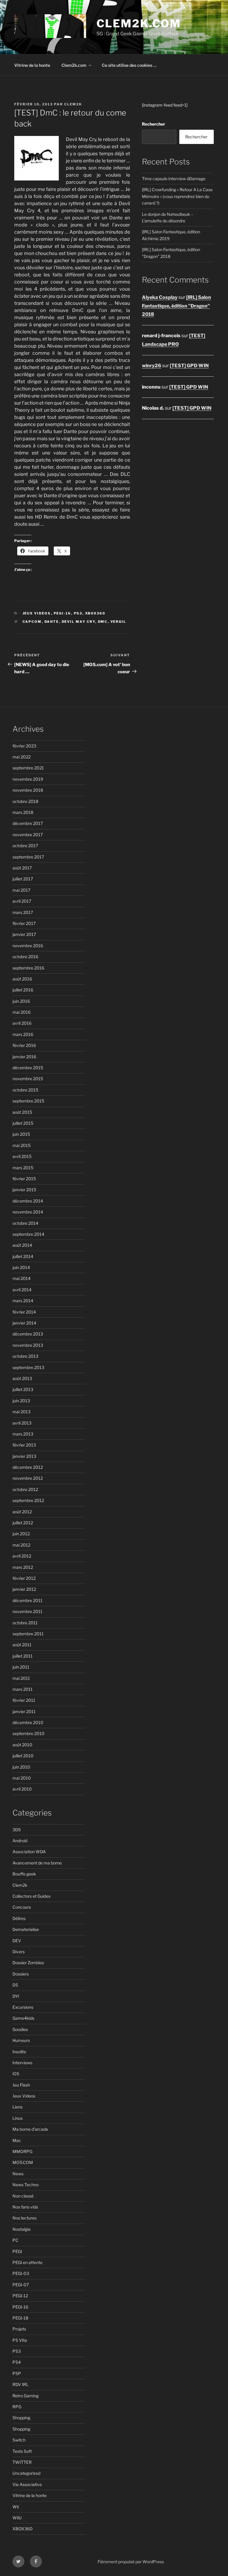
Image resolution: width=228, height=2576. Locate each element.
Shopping (21, 2418)
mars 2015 (23, 1168)
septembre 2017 (28, 857)
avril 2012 (22, 1556)
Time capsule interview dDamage (174, 179)
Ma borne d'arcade (30, 2129)
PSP (17, 2373)
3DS (17, 1830)
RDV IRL (20, 2384)
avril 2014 (22, 1290)
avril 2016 (22, 1023)
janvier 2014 (24, 1323)
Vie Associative (27, 2484)
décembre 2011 (27, 1600)
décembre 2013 (28, 1334)
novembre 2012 (28, 1478)
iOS (16, 2074)
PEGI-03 (21, 2273)
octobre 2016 (25, 957)
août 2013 (22, 1378)
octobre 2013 (25, 1356)
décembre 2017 (28, 823)
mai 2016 (22, 1012)
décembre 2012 (28, 1467)
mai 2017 (21, 890)
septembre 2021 (28, 768)
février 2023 (24, 746)
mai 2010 (22, 1778)
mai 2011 (21, 1678)
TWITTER (22, 2462)
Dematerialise (26, 1929)
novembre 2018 (28, 790)
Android (20, 1841)
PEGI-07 (21, 2285)
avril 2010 (22, 1789)
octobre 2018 (25, 801)
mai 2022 (22, 757)
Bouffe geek (24, 1874)
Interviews (22, 2063)
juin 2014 (21, 1267)
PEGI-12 (20, 2296)
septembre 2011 (28, 1634)
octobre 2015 (25, 1090)
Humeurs (21, 2040)
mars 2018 (23, 812)
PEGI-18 (20, 2318)
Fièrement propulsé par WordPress (131, 2562)
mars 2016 (23, 1034)
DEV (17, 1941)
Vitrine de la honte (32, 65)
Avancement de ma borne (37, 1863)
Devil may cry (79, 622)
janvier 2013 (24, 1456)
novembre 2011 (27, 1611)
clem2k (73, 104)
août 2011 (22, 1645)
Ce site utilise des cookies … (129, 65)
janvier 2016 (24, 1057)
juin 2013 (21, 1401)
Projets (19, 2329)
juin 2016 (21, 1001)
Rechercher (153, 124)
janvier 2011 (24, 1711)
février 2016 (24, 1045)
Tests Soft (22, 2451)
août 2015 (22, 1112)
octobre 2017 (25, 846)
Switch (19, 2440)
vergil (118, 622)
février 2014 (24, 1312)
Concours (22, 1907)
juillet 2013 (23, 1389)
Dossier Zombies (28, 1963)
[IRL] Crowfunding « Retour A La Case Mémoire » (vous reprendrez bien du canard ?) (177, 196)
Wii (16, 2507)
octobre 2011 (25, 1623)
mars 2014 (23, 1301)
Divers (19, 1952)
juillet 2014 (23, 1256)
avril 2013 (22, 1423)
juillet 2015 (23, 1123)
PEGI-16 (62, 613)
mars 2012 (23, 1567)
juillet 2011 (23, 1656)
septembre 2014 (28, 1234)
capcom (32, 622)
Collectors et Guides (31, 1896)
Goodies (20, 2029)
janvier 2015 (24, 1190)
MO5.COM (23, 2162)
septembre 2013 (28, 1367)
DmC (103, 622)
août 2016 (22, 979)
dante (52, 622)
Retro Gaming (26, 2396)
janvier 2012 (24, 1589)
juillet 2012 (23, 1523)
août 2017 (22, 868)
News (18, 2174)
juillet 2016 (23, 990)
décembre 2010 (28, 1722)
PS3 (78, 613)
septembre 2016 (28, 968)
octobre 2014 (25, 1223)
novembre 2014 (28, 1212)
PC (15, 2240)
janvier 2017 (24, 934)
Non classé (23, 2196)
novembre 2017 (28, 835)
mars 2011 (23, 1689)
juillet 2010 (23, 1756)
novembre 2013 (28, 1345)
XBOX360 (95, 613)
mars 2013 (23, 1434)
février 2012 (24, 1578)
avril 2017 (22, 901)
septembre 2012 (28, 1500)
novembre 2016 (28, 946)
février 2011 (24, 1700)
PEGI (17, 2251)
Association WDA (29, 1852)
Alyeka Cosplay (160, 297)
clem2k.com (139, 23)
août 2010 (22, 1745)
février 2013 (24, 1445)
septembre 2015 (28, 1101)
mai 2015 (22, 1145)
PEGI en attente (27, 2262)
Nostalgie (22, 2229)
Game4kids (23, 2018)
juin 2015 (21, 1134)
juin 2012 (21, 1534)
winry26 (152, 366)
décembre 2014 (28, 1201)
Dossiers (21, 1974)
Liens (18, 2107)
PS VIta (20, 2340)
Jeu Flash (21, 2085)
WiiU (17, 2518)
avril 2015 (22, 1156)
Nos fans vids (25, 2207)
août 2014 (22, 1245)
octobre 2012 (25, 1489)
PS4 (17, 2362)
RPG (17, 2407)
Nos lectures (24, 2218)
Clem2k (20, 1885)
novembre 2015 (28, 1079)
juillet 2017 (23, 879)
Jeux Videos (37, 613)
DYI (16, 1996)
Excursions (23, 2007)
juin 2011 (21, 1667)
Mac (17, 2140)
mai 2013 (22, 1412)
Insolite (19, 2052)
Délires (19, 1918)
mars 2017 (23, 912)
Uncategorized (26, 2473)
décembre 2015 (28, 1068)
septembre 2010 (28, 1733)
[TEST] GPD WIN (189, 366)
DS (15, 1985)
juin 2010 (21, 1767)
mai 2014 (22, 1278)
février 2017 (24, 923)
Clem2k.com (74, 65)
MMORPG (22, 2151)
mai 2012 (21, 1545)
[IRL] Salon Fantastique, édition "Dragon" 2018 (176, 306)
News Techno (26, 2185)
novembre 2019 (28, 779)
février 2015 (24, 1179)
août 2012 (22, 1512)
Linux (18, 2118)
